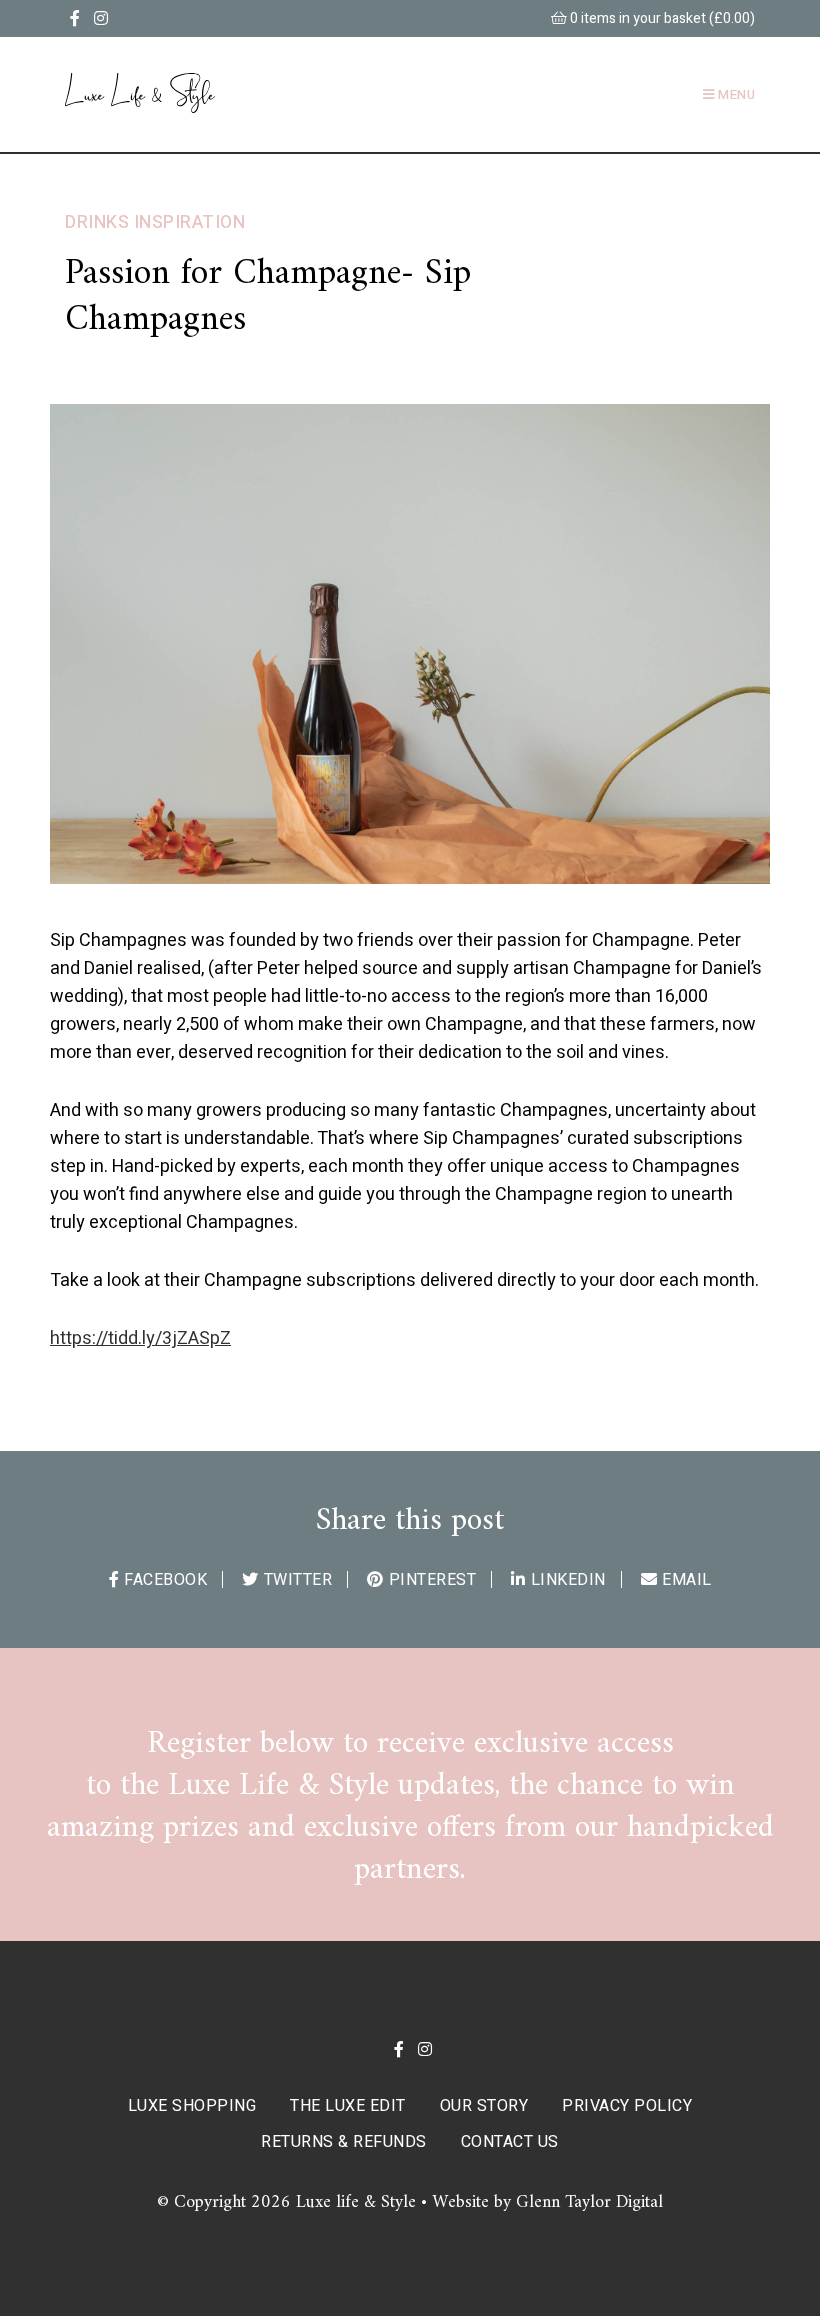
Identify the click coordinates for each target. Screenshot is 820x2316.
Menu (735, 94)
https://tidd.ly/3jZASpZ (140, 1338)
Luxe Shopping (192, 2106)
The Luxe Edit (348, 2106)
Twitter (298, 1580)
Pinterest (432, 1580)
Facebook (165, 1580)
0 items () (661, 18)
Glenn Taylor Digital (589, 2202)
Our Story (484, 2106)
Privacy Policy (627, 2106)
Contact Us (510, 2142)
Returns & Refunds (344, 2142)
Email (687, 1580)
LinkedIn (568, 1580)
